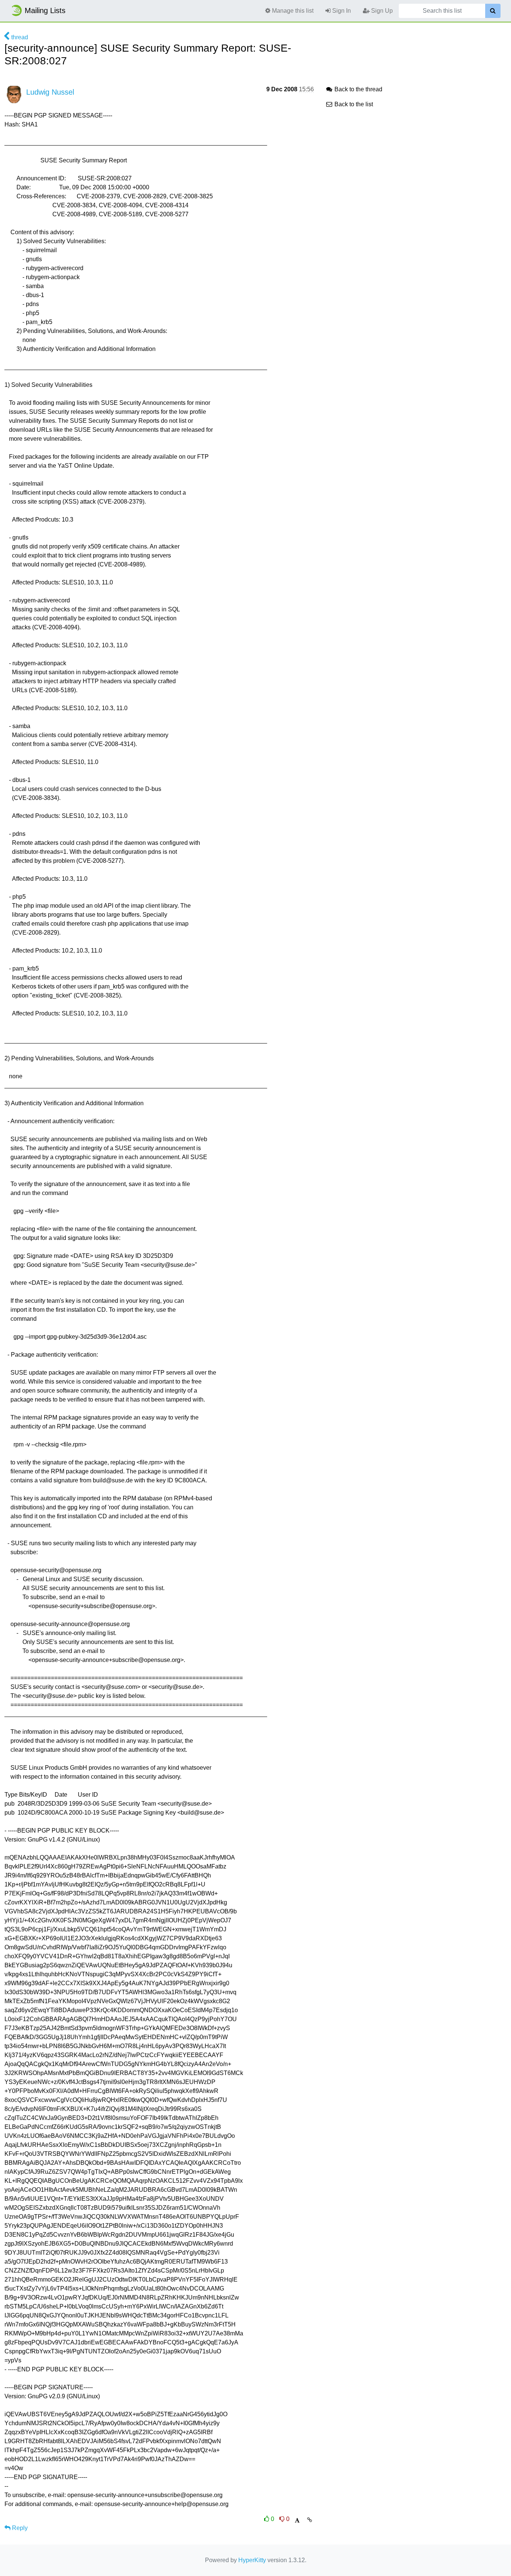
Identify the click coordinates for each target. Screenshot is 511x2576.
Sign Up (381, 11)
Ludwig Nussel (50, 92)
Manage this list (292, 11)
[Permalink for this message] (310, 2520)
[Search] (493, 11)
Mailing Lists (45, 10)
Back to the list (353, 104)
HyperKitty (252, 2560)
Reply (19, 2528)
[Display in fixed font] (297, 2520)
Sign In (341, 11)
